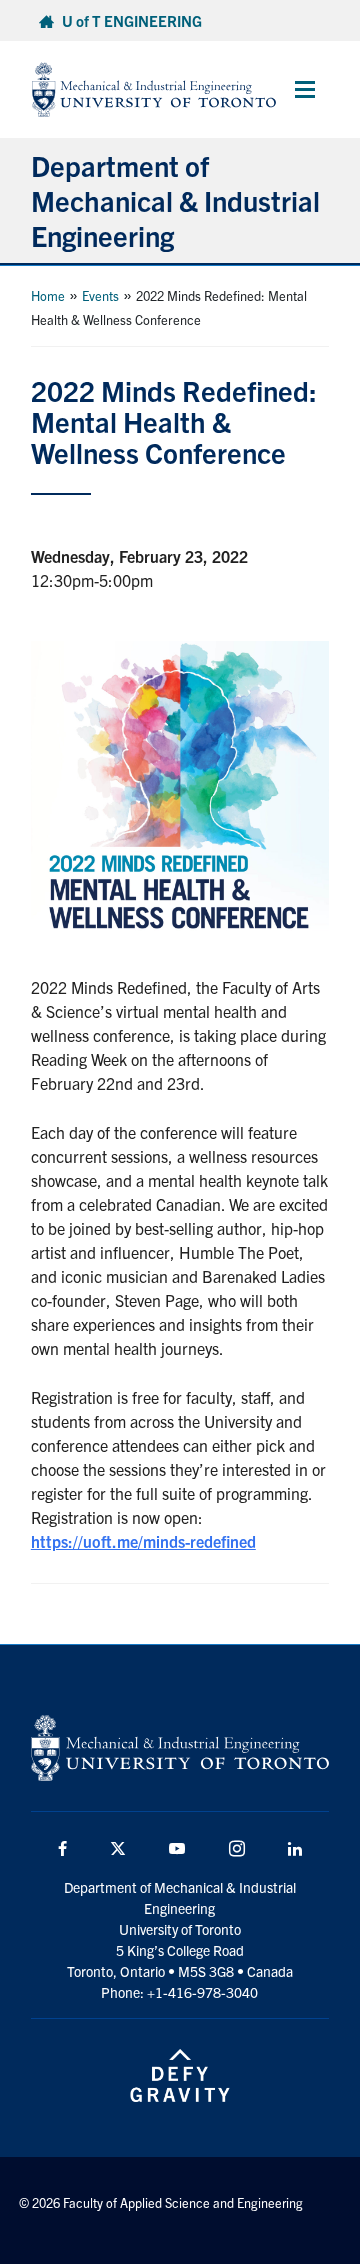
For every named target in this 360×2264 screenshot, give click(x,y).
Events (100, 295)
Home (48, 295)
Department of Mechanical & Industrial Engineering (175, 200)
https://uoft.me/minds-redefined (143, 1541)
